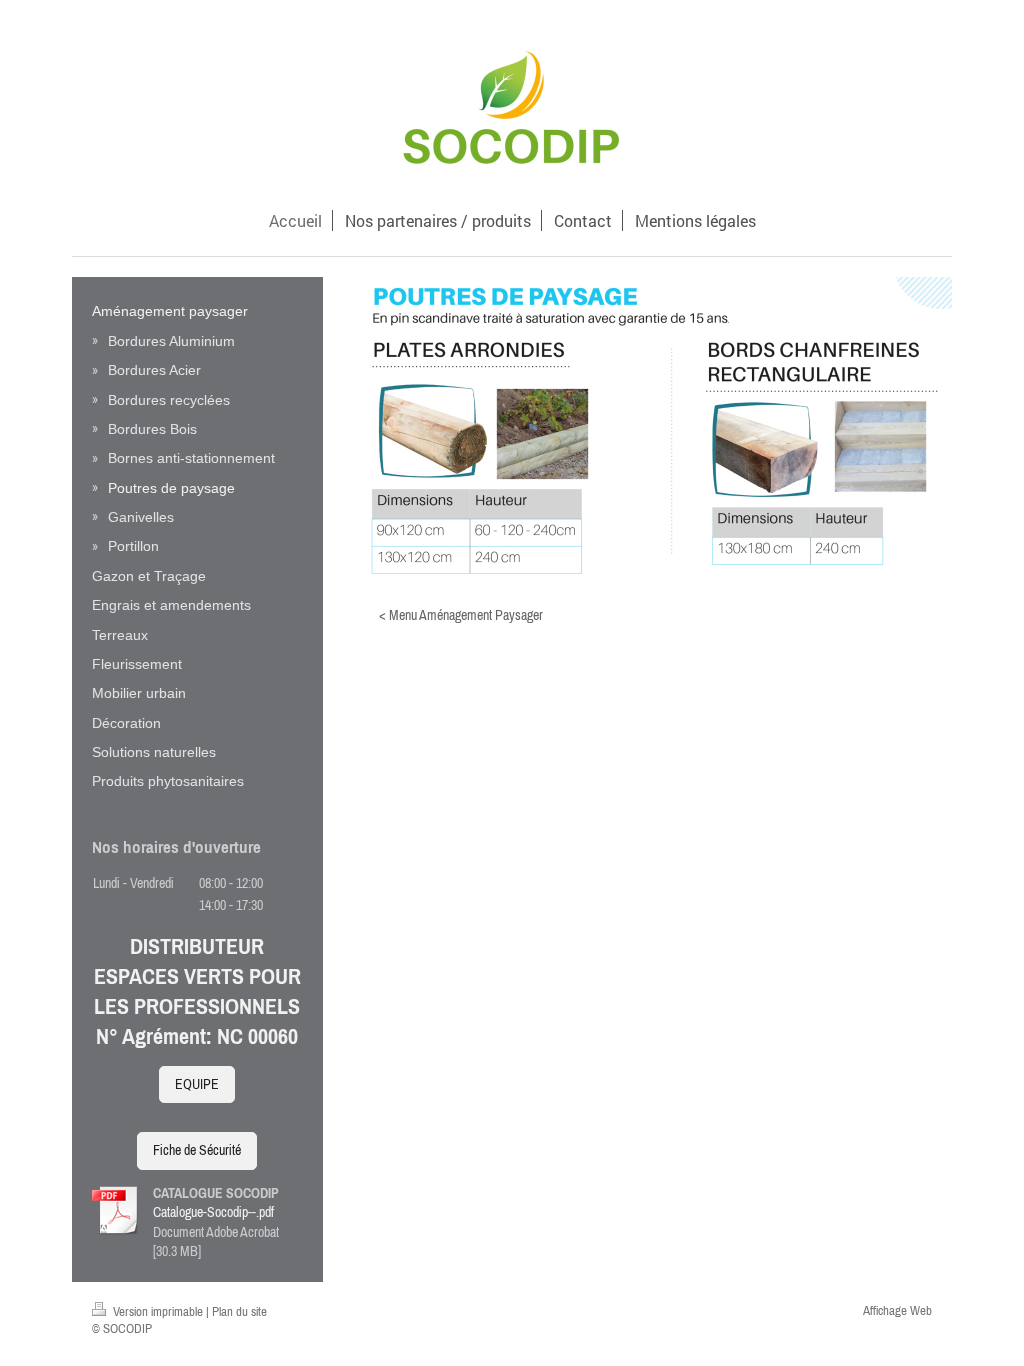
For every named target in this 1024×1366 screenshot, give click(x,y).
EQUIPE (197, 1084)
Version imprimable (158, 1311)
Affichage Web (897, 1310)
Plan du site (239, 1311)
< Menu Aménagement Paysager (461, 615)
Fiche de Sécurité (197, 1150)
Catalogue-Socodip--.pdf (213, 1212)
